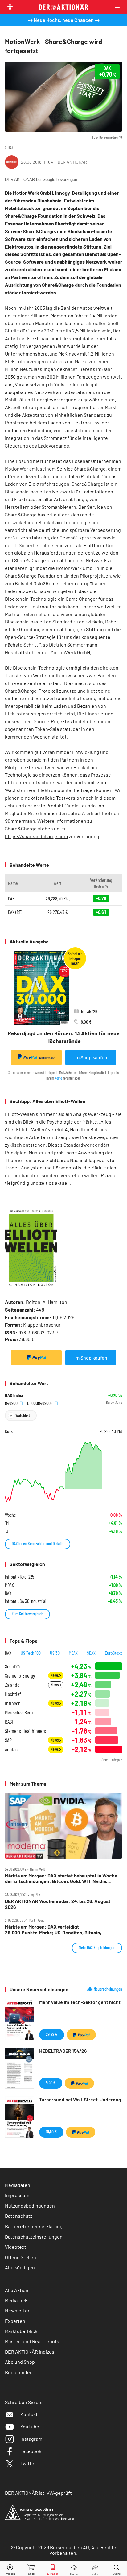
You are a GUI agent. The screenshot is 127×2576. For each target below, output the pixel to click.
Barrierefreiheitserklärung (34, 2226)
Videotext (16, 2247)
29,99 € (52, 2034)
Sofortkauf (47, 1058)
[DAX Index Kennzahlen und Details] (63, 1472)
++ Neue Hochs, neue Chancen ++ (64, 20)
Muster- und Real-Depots (32, 2341)
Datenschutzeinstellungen (34, 2237)
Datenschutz (19, 2216)
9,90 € (51, 2083)
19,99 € (51, 2132)
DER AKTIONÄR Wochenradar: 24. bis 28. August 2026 (58, 1904)
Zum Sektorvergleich (27, 1614)
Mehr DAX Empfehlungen (97, 1947)
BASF (9, 1722)
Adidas (11, 1749)
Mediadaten (18, 2185)
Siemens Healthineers (25, 1731)
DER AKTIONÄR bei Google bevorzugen (41, 179)
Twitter (28, 2463)
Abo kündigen (20, 2267)
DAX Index (14, 1395)
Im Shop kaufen (91, 1057)
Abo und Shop (20, 2362)
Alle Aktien (17, 2290)
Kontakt (29, 2414)
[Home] (74, 2568)
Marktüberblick (21, 2331)
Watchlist (23, 1415)
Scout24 (12, 1666)
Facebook (31, 2451)
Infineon (13, 1703)
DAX (11, 147)
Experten (15, 2321)
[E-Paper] (53, 2568)
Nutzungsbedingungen (30, 2206)
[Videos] (10, 2568)
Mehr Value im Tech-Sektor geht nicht (80, 2002)
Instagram (31, 2439)
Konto (58, 1078)
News (55, 1675)
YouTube (30, 2426)
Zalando (12, 1685)
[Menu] (119, 7)
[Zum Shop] (31, 2568)
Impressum (17, 2195)
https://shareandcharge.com (36, 836)
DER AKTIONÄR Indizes (30, 2352)
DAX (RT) (15, 912)
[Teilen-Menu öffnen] (95, 2568)
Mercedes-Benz (19, 1712)
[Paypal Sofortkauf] (36, 1358)
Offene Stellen (20, 2257)
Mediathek (16, 2300)
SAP (8, 1740)
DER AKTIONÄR (72, 162)
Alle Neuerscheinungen (105, 1989)
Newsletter (17, 2310)
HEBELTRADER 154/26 (63, 2051)
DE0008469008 (40, 1403)
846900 (12, 1403)
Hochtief (13, 1694)
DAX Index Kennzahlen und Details (38, 1544)
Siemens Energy (20, 1676)
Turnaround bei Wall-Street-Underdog (80, 2099)
